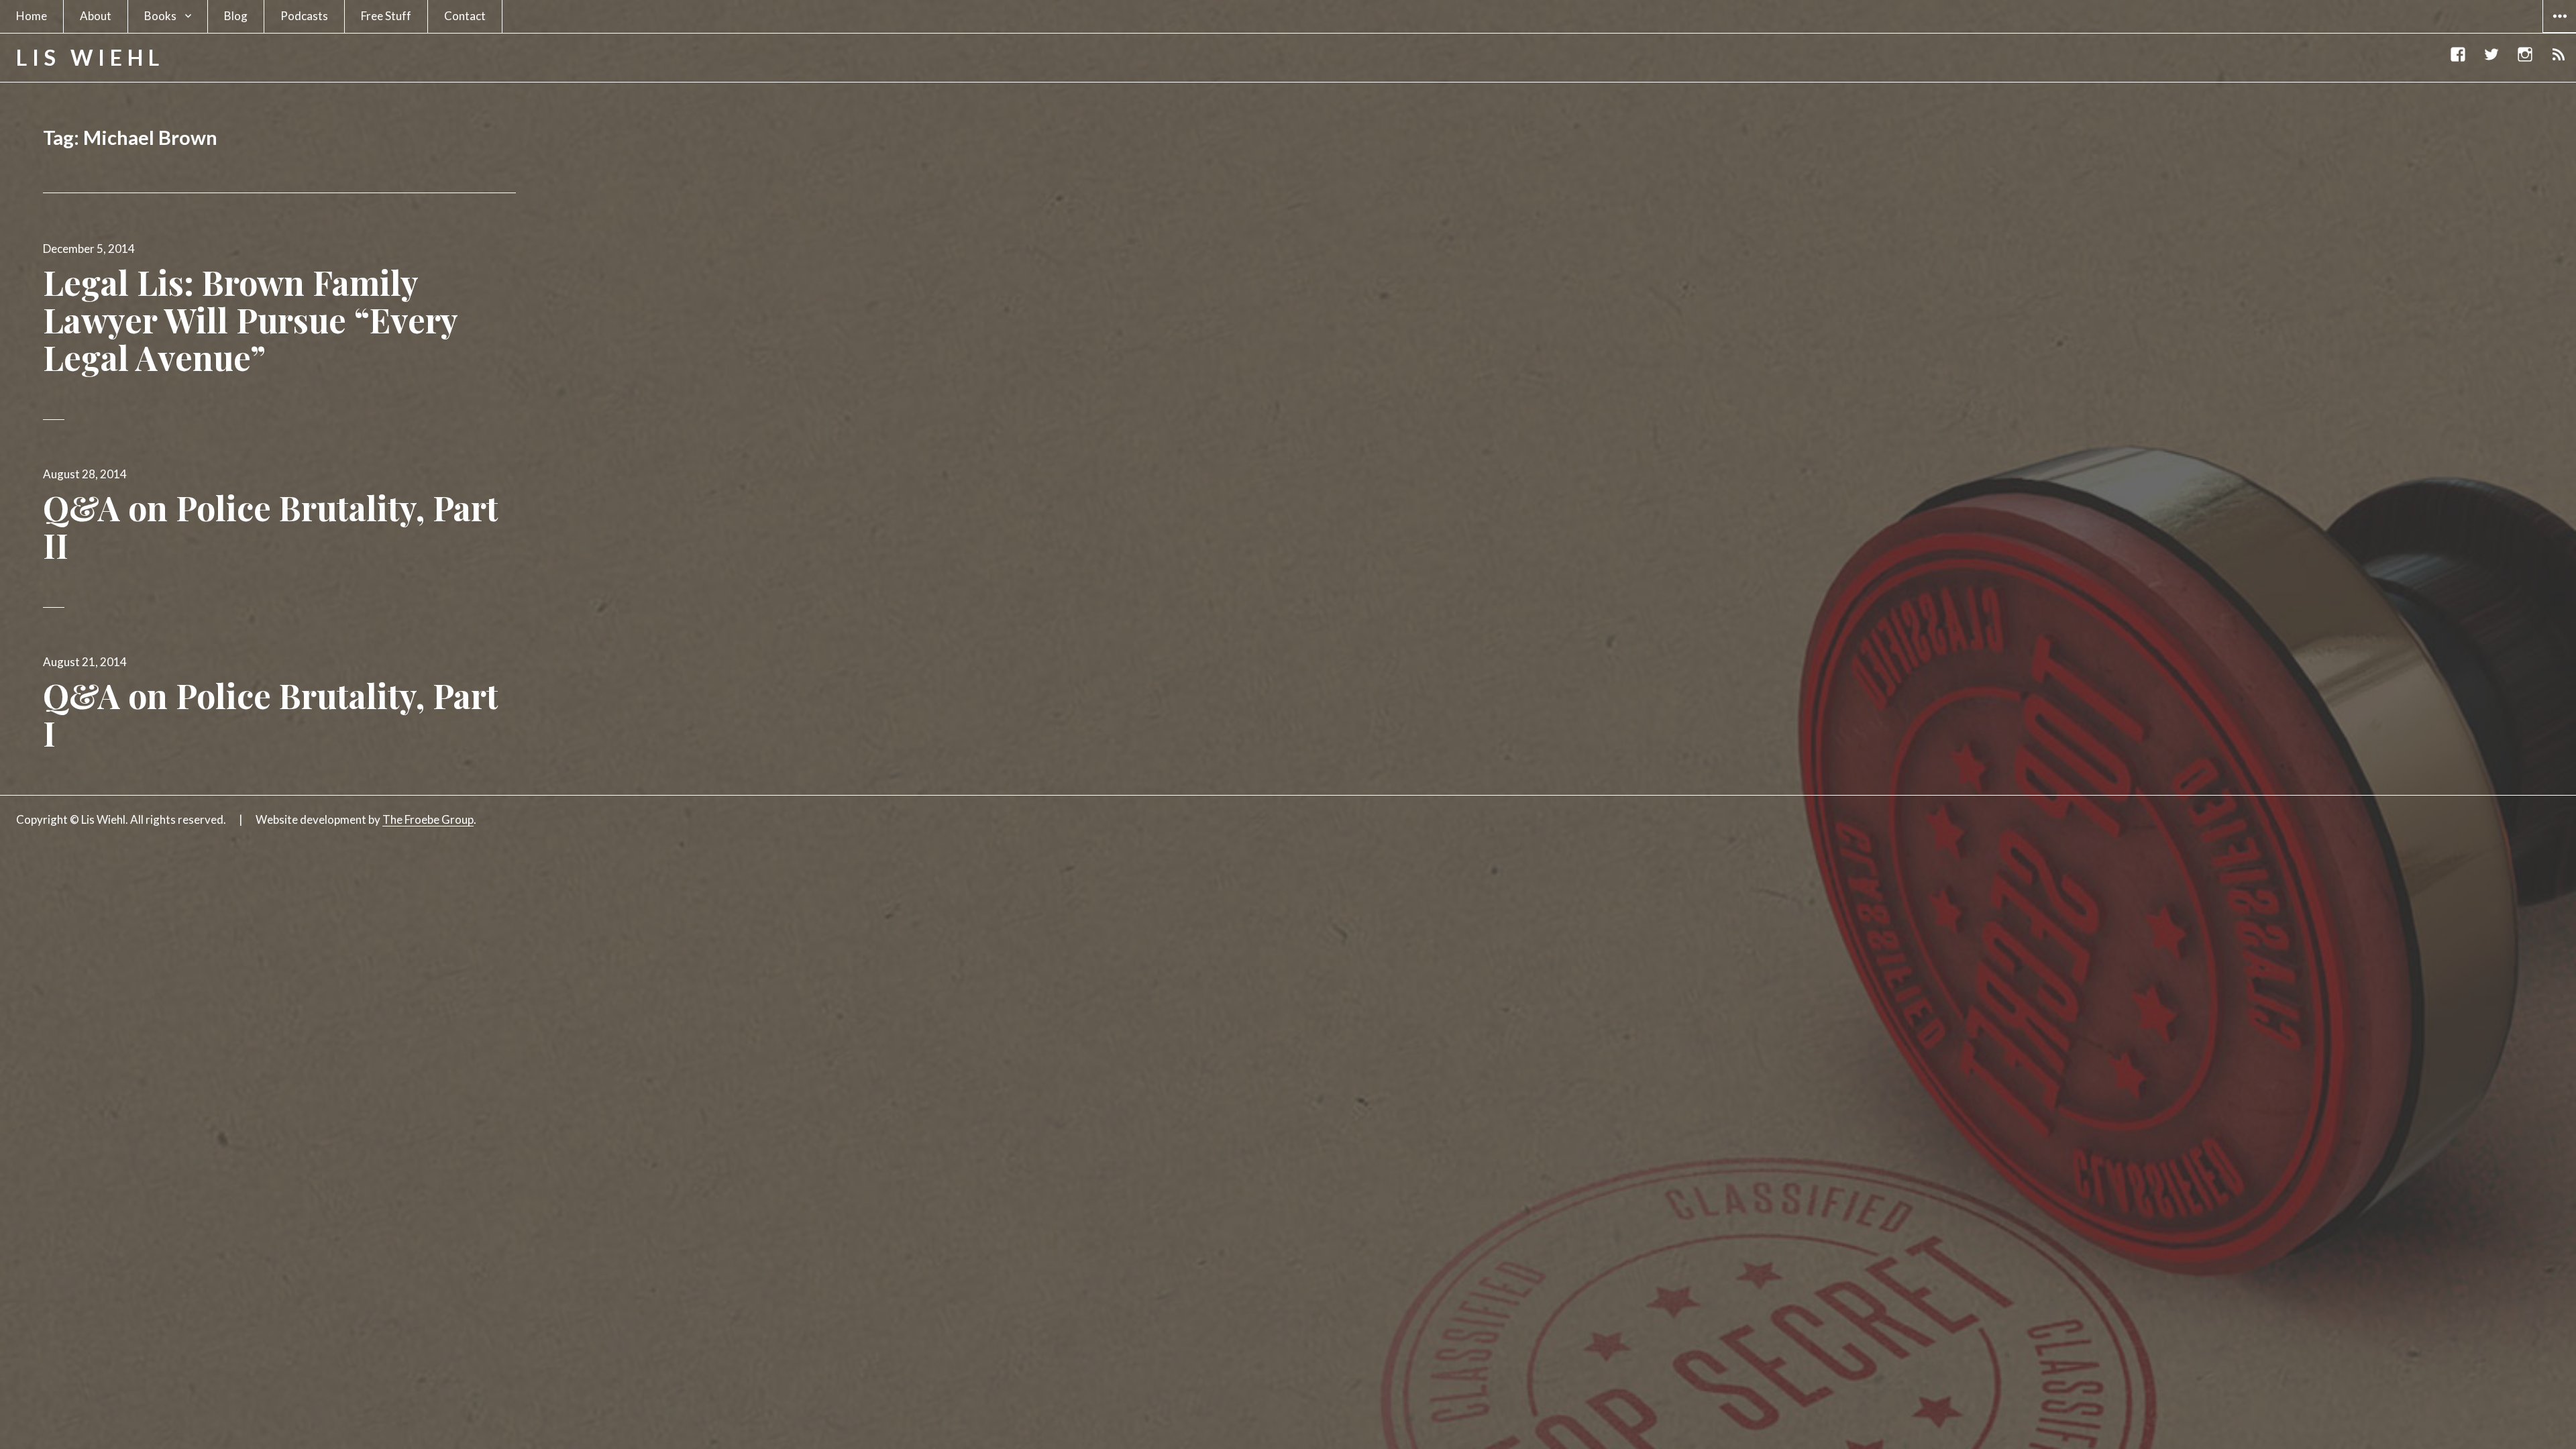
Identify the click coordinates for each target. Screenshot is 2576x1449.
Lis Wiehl (90, 57)
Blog (236, 16)
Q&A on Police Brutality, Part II (271, 526)
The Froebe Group (428, 819)
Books (160, 16)
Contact (465, 16)
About (96, 16)
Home (32, 16)
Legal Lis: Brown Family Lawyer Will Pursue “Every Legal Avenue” (250, 320)
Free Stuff (386, 16)
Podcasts (304, 16)
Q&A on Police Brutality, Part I (271, 714)
